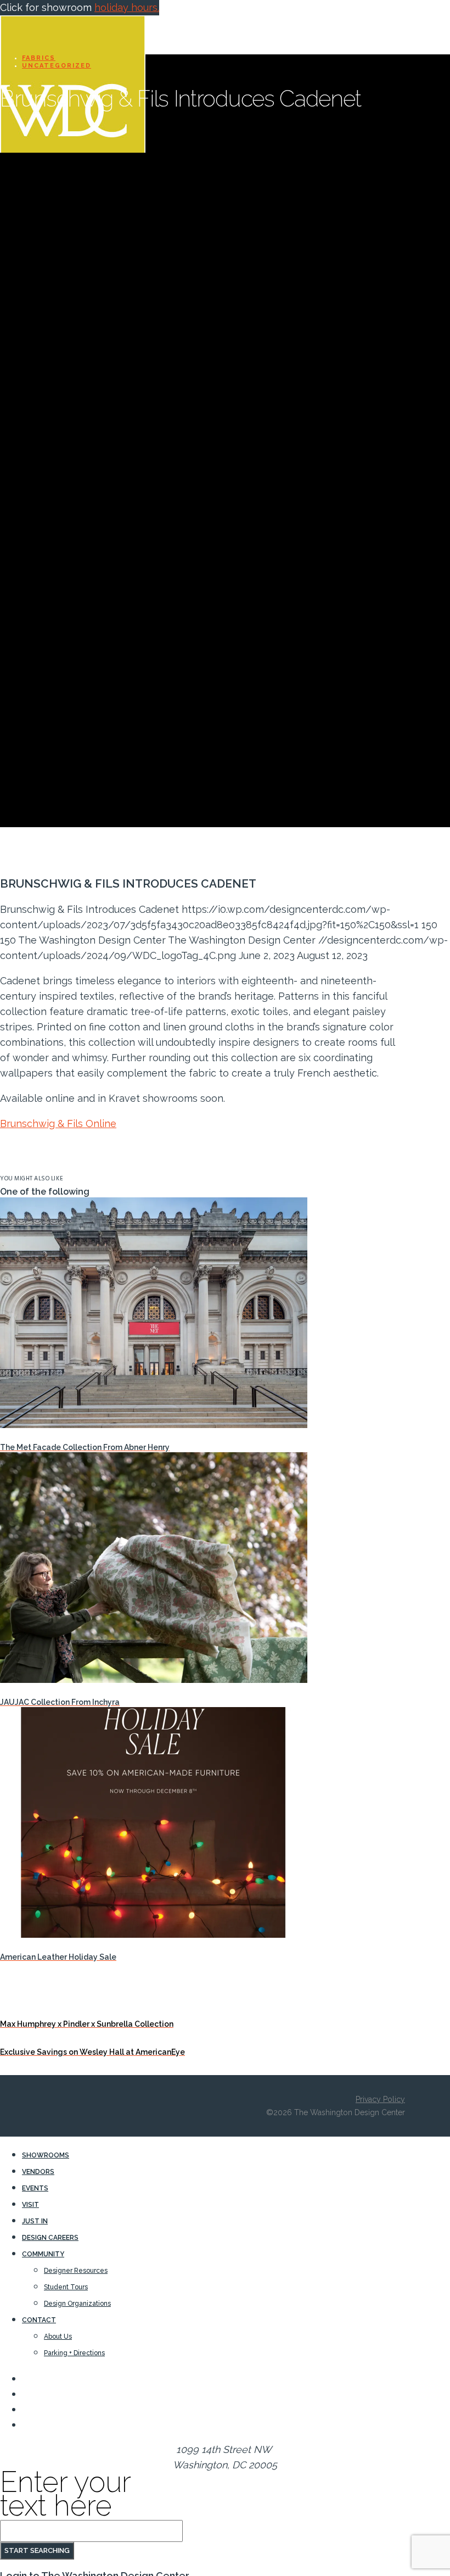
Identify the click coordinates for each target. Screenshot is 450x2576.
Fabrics (39, 58)
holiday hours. (127, 7)
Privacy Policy (380, 2099)
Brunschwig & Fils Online (58, 1123)
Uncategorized (57, 66)
